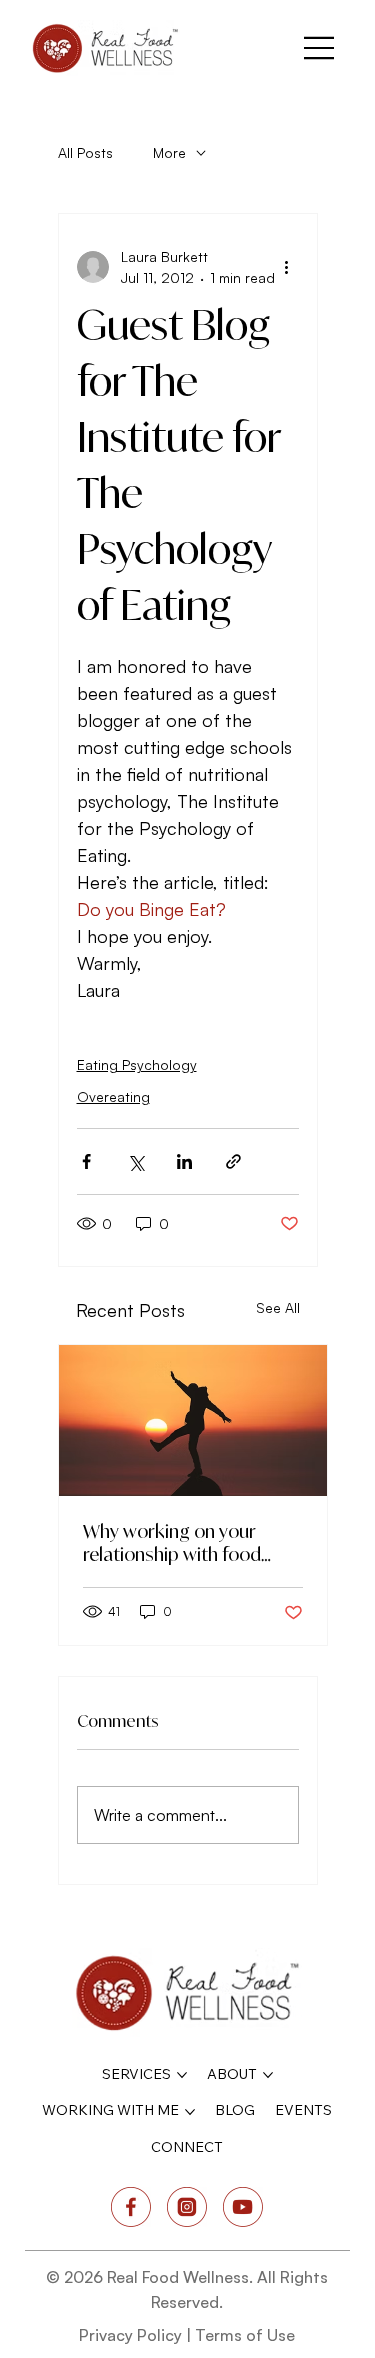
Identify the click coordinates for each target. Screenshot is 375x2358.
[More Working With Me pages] (190, 2112)
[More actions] (287, 267)
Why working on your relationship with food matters (172, 1543)
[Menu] (320, 48)
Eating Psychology (137, 1064)
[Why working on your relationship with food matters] (193, 1420)
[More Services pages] (182, 2075)
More (169, 152)
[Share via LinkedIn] (184, 1161)
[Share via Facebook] (86, 1161)
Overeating (113, 1096)
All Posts (85, 152)
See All (278, 1307)
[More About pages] (268, 2075)
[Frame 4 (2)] (243, 2207)
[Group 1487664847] (187, 2207)
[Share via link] (233, 1161)
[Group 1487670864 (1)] (131, 2207)
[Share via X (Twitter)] (135, 1161)
